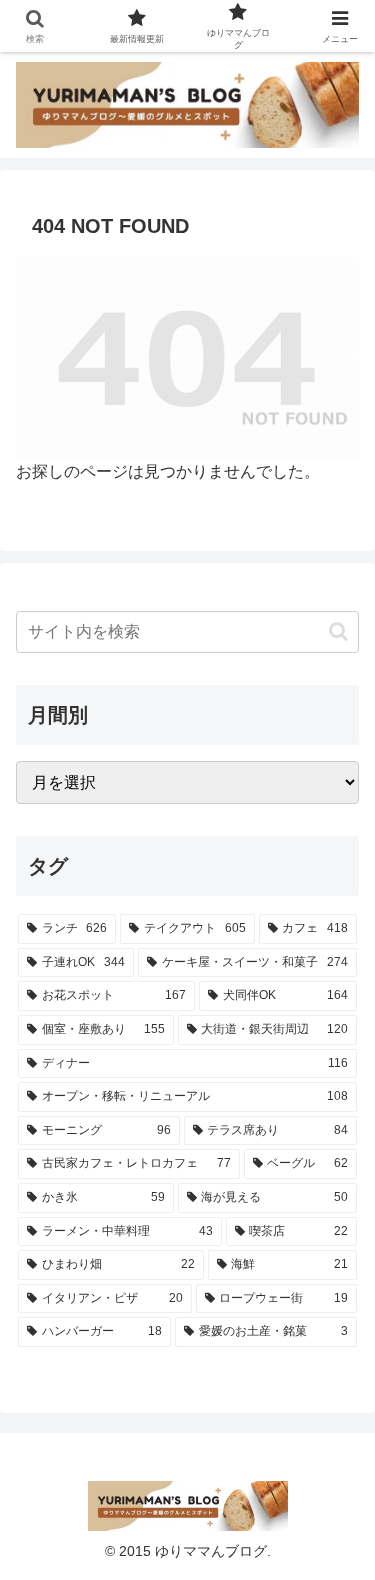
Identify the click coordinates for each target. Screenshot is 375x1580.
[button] (338, 631)
